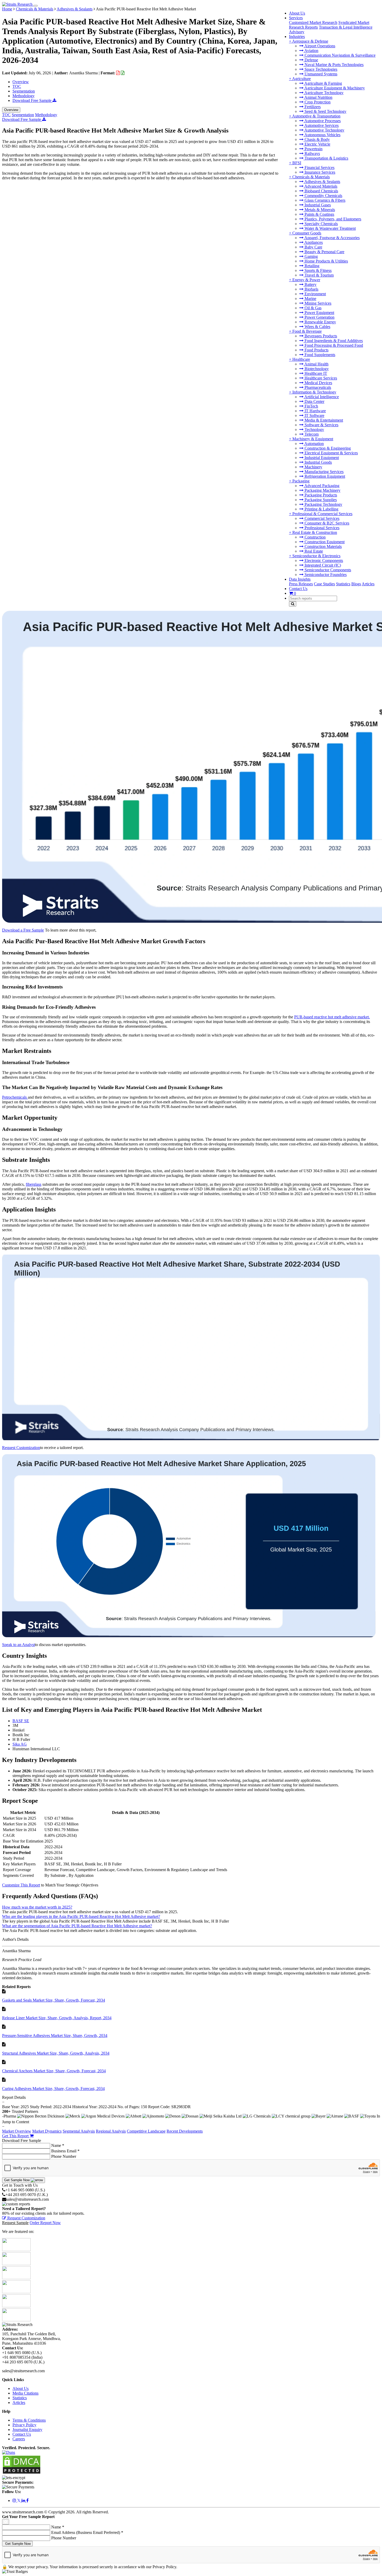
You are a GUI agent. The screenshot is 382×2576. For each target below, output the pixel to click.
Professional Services (321, 528)
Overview (21, 82)
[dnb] (9, 2452)
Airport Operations (319, 46)
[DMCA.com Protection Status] (22, 2473)
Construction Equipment (324, 542)
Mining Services (317, 303)
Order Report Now (45, 2223)
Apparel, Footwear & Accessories (332, 238)
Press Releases (301, 584)
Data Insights (300, 579)
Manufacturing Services (324, 472)
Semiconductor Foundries (325, 575)
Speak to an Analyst (18, 1645)
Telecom (311, 434)
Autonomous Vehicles (322, 135)
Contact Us (298, 589)
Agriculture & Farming (323, 83)
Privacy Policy (24, 2425)
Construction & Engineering (327, 448)
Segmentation (24, 91)
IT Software (314, 415)
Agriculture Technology (324, 93)
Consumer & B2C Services (326, 523)
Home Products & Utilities (326, 261)
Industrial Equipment (321, 458)
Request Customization (21, 1448)
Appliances (313, 242)
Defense (311, 60)
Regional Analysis (111, 2131)
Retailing (311, 266)
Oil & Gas (312, 308)
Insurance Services (319, 172)
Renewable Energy (320, 322)
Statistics (343, 584)
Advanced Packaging (321, 486)
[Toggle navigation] (36, 6)
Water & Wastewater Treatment (330, 228)
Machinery (313, 467)
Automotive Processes (322, 121)
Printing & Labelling (321, 509)
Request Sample (15, 2223)
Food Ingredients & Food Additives (333, 341)
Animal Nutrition (318, 97)
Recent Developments (185, 2131)
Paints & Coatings (319, 214)
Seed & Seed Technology (325, 111)
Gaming (311, 256)
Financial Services (319, 168)
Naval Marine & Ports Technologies (334, 65)
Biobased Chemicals (321, 191)
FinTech (311, 406)
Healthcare (301, 359)
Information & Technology (314, 392)
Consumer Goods (307, 233)
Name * (58, 2145)
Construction (315, 537)
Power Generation (319, 317)
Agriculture (301, 79)
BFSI (297, 163)
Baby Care (313, 247)
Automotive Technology (324, 130)
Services (296, 18)
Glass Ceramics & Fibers (324, 200)
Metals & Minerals (319, 210)
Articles (368, 584)
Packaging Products (320, 495)
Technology (314, 430)
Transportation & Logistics (326, 158)
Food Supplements (319, 355)
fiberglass (34, 1184)
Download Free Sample (32, 100)
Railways (312, 153)
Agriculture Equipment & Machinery (334, 88)
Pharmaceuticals (317, 387)
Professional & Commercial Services (322, 514)
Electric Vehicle (317, 144)
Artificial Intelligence (321, 397)
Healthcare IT (315, 373)
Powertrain (313, 149)
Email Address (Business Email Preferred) (87, 2532)
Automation (314, 444)
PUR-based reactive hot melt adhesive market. (332, 1017)
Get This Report (16, 2136)
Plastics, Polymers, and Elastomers (332, 219)
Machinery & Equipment (313, 439)
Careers (19, 2439)
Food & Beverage (307, 331)
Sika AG (20, 1744)
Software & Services (321, 425)
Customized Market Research (313, 22)
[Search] (293, 604)
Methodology (24, 96)
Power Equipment (319, 313)
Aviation (311, 51)
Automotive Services (321, 125)
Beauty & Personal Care (324, 252)
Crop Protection (317, 102)
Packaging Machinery (322, 490)
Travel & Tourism (319, 275)
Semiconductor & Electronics (316, 556)
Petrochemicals (15, 1097)
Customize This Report (21, 1885)
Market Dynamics (47, 2131)
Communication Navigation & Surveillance (340, 55)
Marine (310, 299)
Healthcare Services (320, 378)
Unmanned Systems (320, 74)
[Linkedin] (24, 2500)
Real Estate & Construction (315, 532)
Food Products (316, 350)
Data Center (314, 401)
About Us (297, 13)
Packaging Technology (323, 504)
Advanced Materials (320, 186)
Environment (315, 294)
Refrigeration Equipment (324, 476)
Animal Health (316, 364)
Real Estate (313, 551)
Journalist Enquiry (27, 2430)
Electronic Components (323, 561)
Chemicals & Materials (311, 177)
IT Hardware (315, 411)
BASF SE (21, 1721)
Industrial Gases (317, 205)
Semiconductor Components (327, 570)
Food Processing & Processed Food (333, 345)
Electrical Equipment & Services (331, 453)
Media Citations (25, 2393)
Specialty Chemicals (321, 224)
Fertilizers (312, 107)
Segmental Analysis (79, 2131)
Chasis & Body (317, 139)
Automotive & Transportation (316, 116)
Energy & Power (306, 280)
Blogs (356, 584)
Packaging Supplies (320, 500)
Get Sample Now (17, 2180)
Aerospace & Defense (310, 41)
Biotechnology (316, 369)
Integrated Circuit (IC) (322, 565)
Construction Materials (323, 546)
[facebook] (27, 2500)
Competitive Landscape (146, 2131)
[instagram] (15, 2500)
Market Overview (17, 2131)
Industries (297, 37)
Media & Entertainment (323, 420)
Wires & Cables (317, 327)
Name (58, 2527)
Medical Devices (318, 383)
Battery (310, 284)
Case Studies (324, 584)
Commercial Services (321, 518)
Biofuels (311, 289)
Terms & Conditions (29, 2420)
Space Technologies (320, 69)
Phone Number (64, 2156)
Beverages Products (320, 336)
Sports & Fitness (318, 270)
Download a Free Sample (23, 930)
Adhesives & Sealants (322, 182)
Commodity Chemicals (323, 196)
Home (7, 9)
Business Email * (65, 2151)
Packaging (301, 481)
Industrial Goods (318, 462)
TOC (17, 86)
